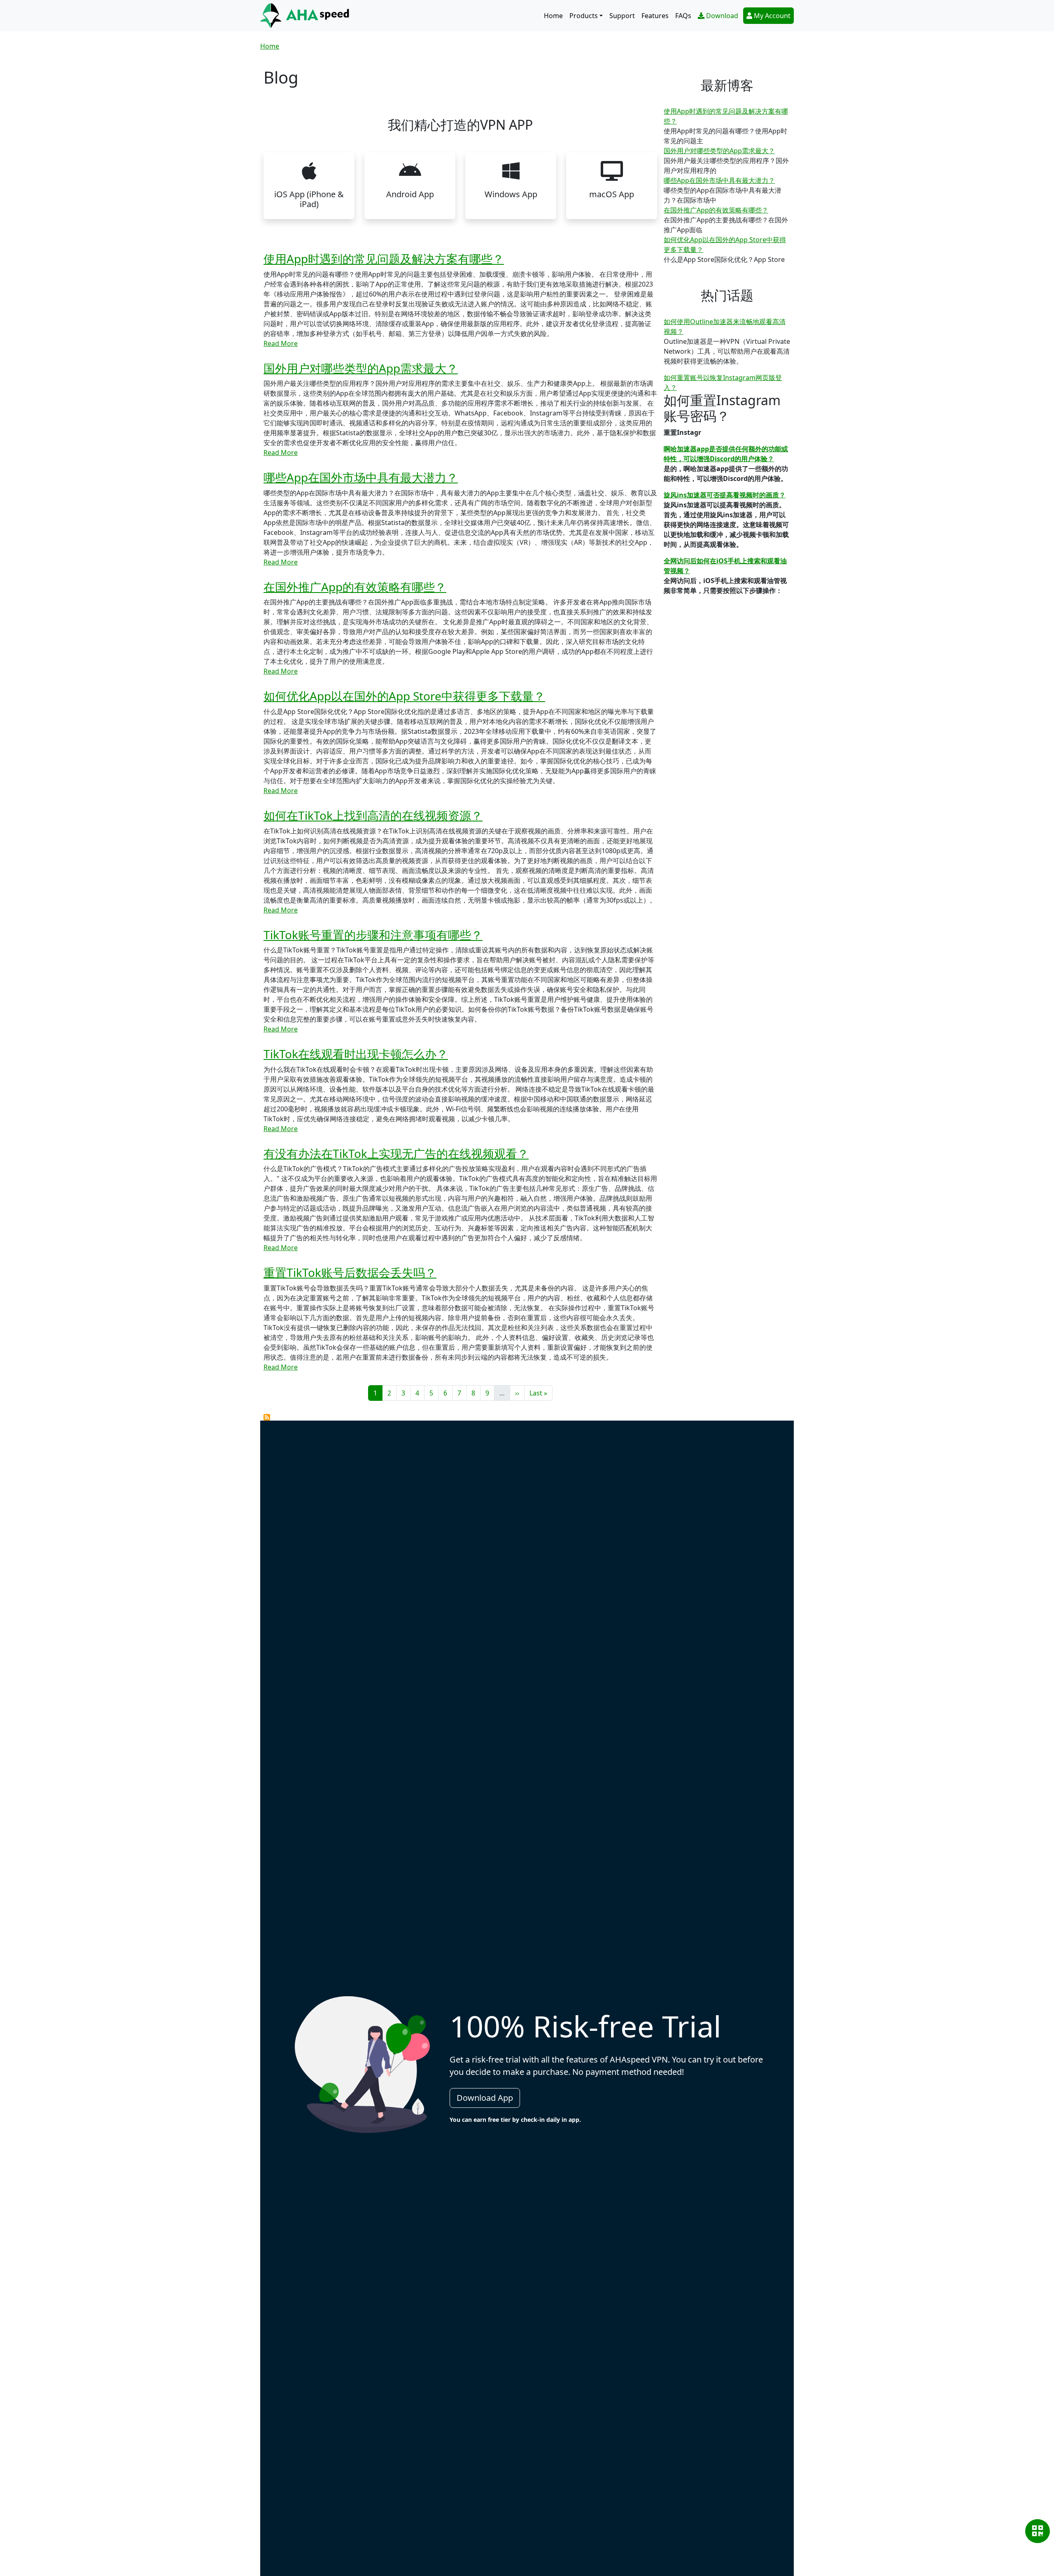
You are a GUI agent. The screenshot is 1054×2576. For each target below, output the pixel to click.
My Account (772, 16)
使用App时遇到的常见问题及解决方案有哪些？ (384, 259)
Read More (281, 343)
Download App (485, 2098)
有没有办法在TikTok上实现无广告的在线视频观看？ (396, 1153)
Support (622, 16)
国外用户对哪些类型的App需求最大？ (361, 368)
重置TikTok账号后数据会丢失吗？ (350, 1272)
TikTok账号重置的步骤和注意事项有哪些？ (373, 935)
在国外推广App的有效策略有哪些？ (355, 587)
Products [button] (584, 16)
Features (655, 16)
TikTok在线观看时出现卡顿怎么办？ (356, 1054)
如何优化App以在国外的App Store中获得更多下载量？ (404, 696)
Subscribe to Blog (267, 1417)
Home (553, 16)
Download (722, 16)
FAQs (683, 16)
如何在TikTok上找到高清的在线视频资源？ (373, 815)
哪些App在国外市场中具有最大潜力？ (361, 477)
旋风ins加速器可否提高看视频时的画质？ (725, 495)
